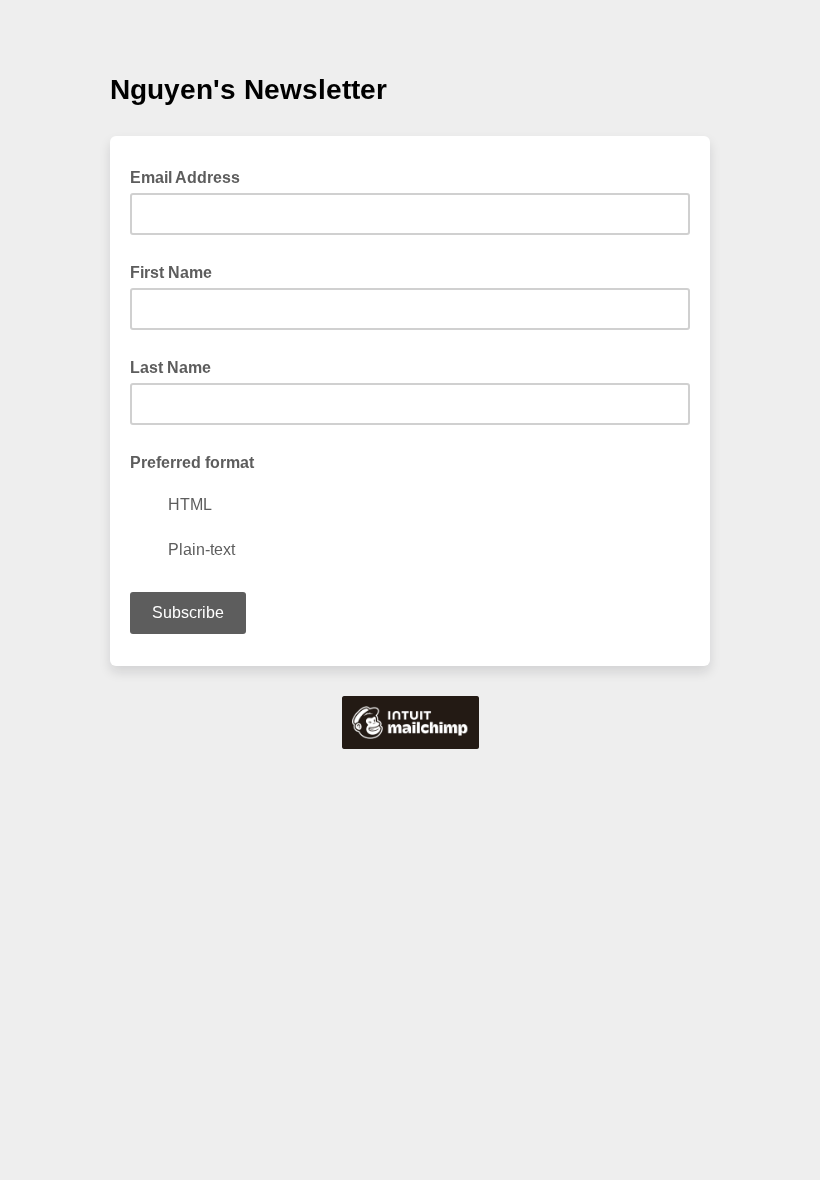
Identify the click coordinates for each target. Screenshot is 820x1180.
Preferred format (192, 462)
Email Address (191, 176)
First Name (171, 272)
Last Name (170, 367)
